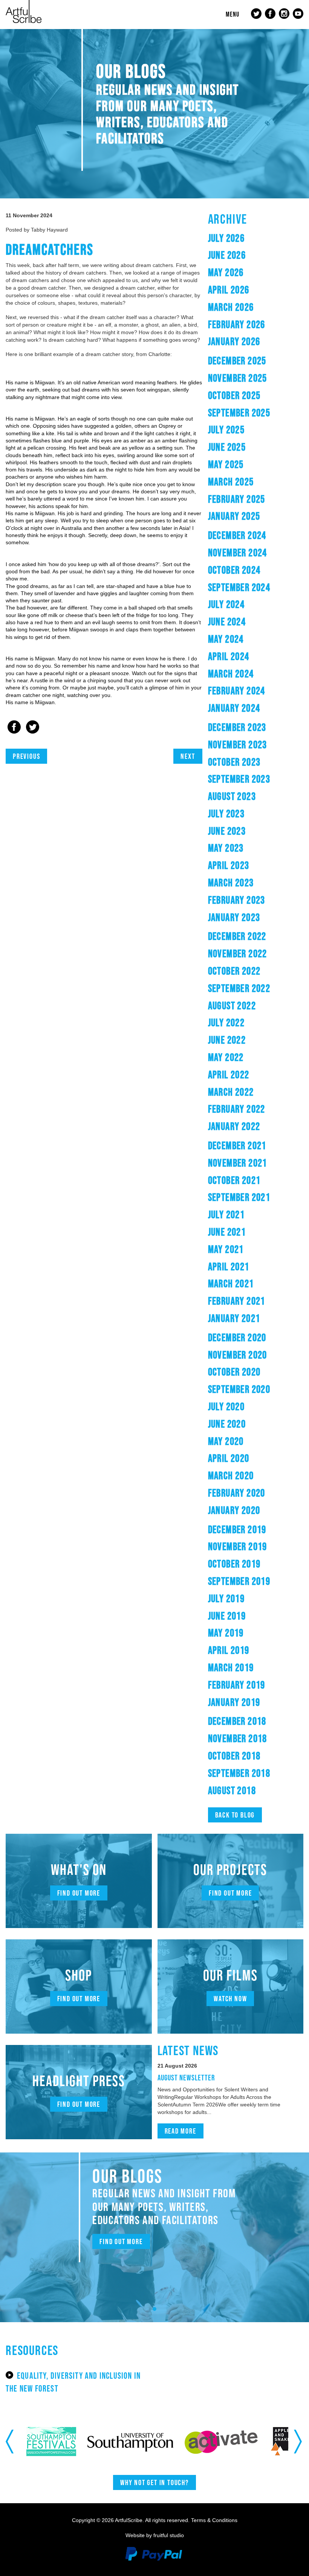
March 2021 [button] (231, 1283)
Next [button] (299, 2441)
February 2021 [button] (237, 1301)
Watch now (230, 1999)
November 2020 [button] (238, 1355)
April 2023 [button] (229, 865)
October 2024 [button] (234, 570)
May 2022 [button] (226, 1057)
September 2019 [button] (239, 1581)
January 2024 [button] (234, 708)
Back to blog (235, 1815)
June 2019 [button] (227, 1616)
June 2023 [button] (227, 831)
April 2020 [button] (229, 1458)
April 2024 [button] (229, 656)
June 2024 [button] (227, 622)
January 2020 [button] (234, 1510)
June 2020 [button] (227, 1424)
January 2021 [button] (234, 1318)
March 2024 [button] (231, 674)
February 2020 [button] (237, 1493)
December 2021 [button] (237, 1145)
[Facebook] (14, 728)
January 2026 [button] (234, 341)
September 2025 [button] (239, 413)
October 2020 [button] (234, 1372)
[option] (69, 2442)
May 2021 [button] (226, 1249)
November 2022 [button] (238, 953)
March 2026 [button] (231, 307)
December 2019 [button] (237, 1529)
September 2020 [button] (239, 1389)
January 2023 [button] (234, 917)
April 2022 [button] (229, 1075)
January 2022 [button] (234, 1126)
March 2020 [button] (231, 1475)
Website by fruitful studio (155, 2535)
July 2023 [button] (226, 814)
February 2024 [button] (237, 691)
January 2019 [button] (234, 1702)
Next (188, 756)
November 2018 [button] (238, 1738)
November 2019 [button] (238, 1546)
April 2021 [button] (229, 1267)
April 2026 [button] (229, 290)
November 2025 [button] (238, 378)
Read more (181, 2131)
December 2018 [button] (237, 1721)
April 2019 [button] (229, 1650)
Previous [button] (10, 2441)
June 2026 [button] (227, 255)
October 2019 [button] (234, 1564)
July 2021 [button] (226, 1214)
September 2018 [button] (239, 1773)
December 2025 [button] (237, 361)
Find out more (79, 1893)
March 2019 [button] (231, 1667)
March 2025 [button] (231, 482)
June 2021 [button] (227, 1232)
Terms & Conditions (214, 2520)
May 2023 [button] (226, 848)
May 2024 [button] (226, 639)
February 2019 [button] (237, 1685)
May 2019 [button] (226, 1633)
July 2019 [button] (226, 1598)
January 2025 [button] (234, 516)
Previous (26, 756)
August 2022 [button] (232, 1006)
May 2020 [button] (226, 1441)
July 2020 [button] (226, 1406)
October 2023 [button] (234, 762)
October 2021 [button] (234, 1180)
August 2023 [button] (232, 796)
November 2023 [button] (238, 745)
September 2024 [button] (239, 587)
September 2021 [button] (239, 1197)
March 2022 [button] (231, 1092)
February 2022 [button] (237, 1109)
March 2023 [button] (231, 883)
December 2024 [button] (237, 535)
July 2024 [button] (226, 604)
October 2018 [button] (234, 1756)
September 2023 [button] (239, 779)
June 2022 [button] (227, 1040)
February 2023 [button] (237, 900)
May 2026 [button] (226, 272)
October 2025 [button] (234, 395)
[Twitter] (33, 728)
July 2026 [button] (226, 238)
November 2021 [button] (238, 1163)
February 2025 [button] (237, 499)
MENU (233, 14)
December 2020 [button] (237, 1337)
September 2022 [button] (239, 988)
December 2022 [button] (237, 936)
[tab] (256, 238)
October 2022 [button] (234, 971)
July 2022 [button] (226, 1022)
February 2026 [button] (237, 324)
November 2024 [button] (238, 553)
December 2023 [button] (237, 727)
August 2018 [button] (232, 1790)
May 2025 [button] (226, 464)
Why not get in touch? (154, 2482)
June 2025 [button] (227, 447)
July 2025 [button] (226, 430)
